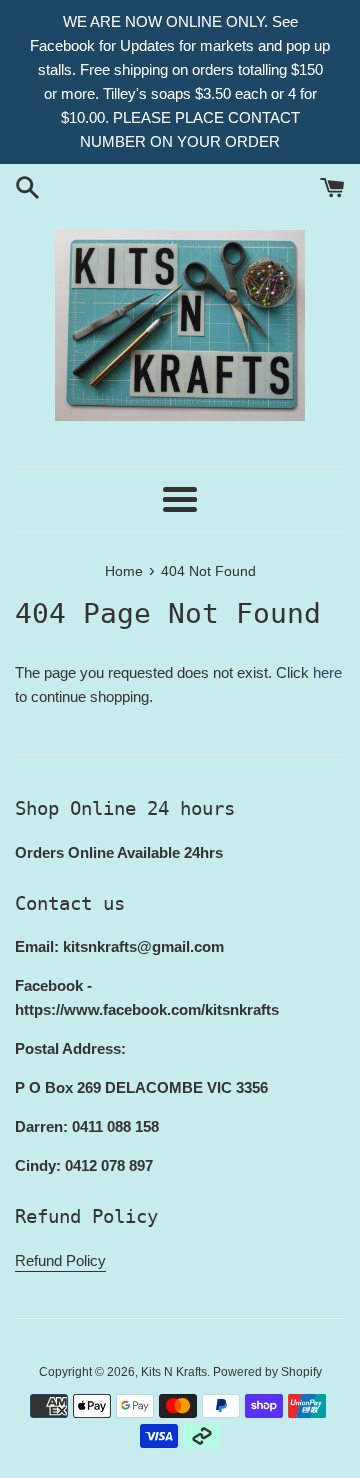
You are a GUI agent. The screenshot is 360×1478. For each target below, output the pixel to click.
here (327, 672)
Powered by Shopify (267, 1372)
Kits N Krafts (174, 1372)
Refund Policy (60, 1260)
